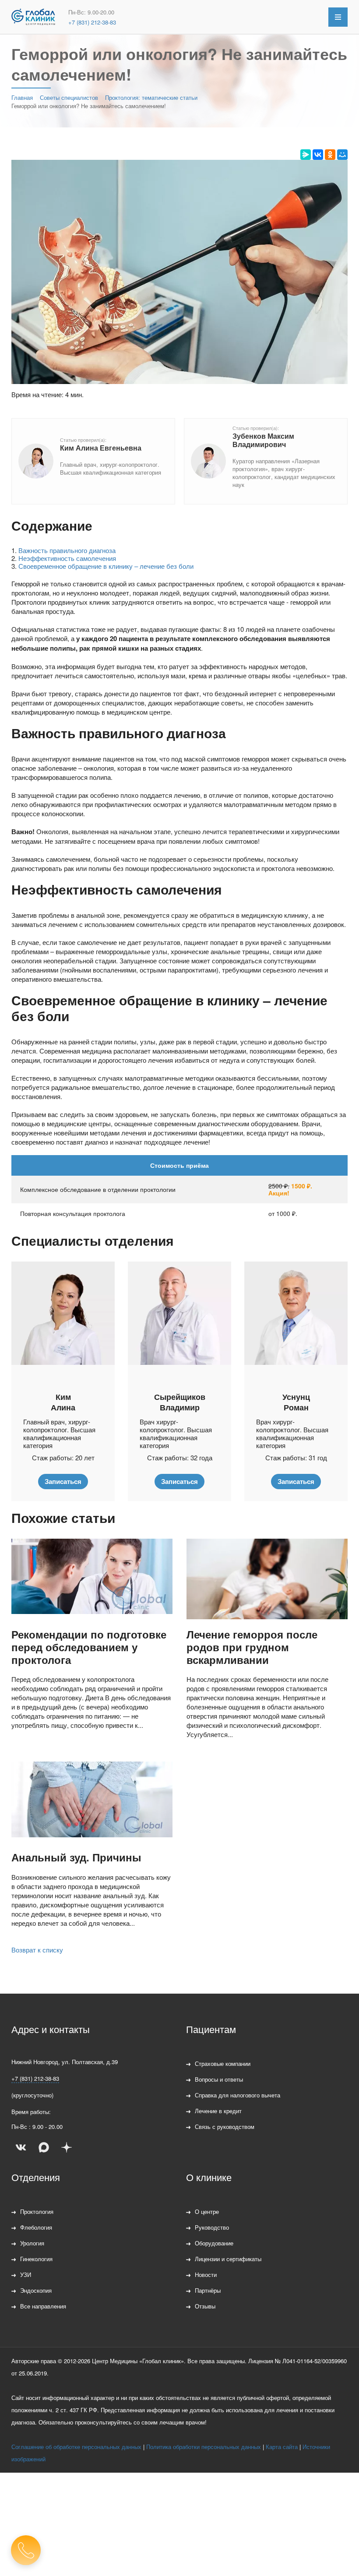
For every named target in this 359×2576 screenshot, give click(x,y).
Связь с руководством (225, 2127)
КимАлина (63, 1402)
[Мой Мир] (342, 155)
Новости (206, 2275)
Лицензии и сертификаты (228, 2259)
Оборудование (214, 2243)
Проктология (37, 2211)
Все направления (43, 2306)
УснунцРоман (296, 1402)
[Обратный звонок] (26, 2550)
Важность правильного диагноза (67, 550)
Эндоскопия (36, 2290)
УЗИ (26, 2275)
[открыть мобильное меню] (338, 17)
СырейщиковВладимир (180, 1402)
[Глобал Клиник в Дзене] (67, 2147)
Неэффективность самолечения (67, 558)
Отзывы (205, 2306)
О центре (207, 2211)
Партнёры (208, 2290)
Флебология (36, 2227)
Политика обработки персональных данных (204, 2447)
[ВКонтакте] (318, 155)
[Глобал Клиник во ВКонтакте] (21, 2147)
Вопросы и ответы (219, 2079)
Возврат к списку (37, 1950)
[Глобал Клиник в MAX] (44, 2147)
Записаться (63, 1481)
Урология (32, 2243)
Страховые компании (223, 2063)
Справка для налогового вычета (238, 2095)
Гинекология (36, 2259)
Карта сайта (282, 2447)
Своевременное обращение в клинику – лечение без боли (106, 566)
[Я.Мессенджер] (306, 155)
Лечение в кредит (218, 2111)
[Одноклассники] (330, 155)
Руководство (212, 2227)
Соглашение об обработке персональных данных (76, 2447)
